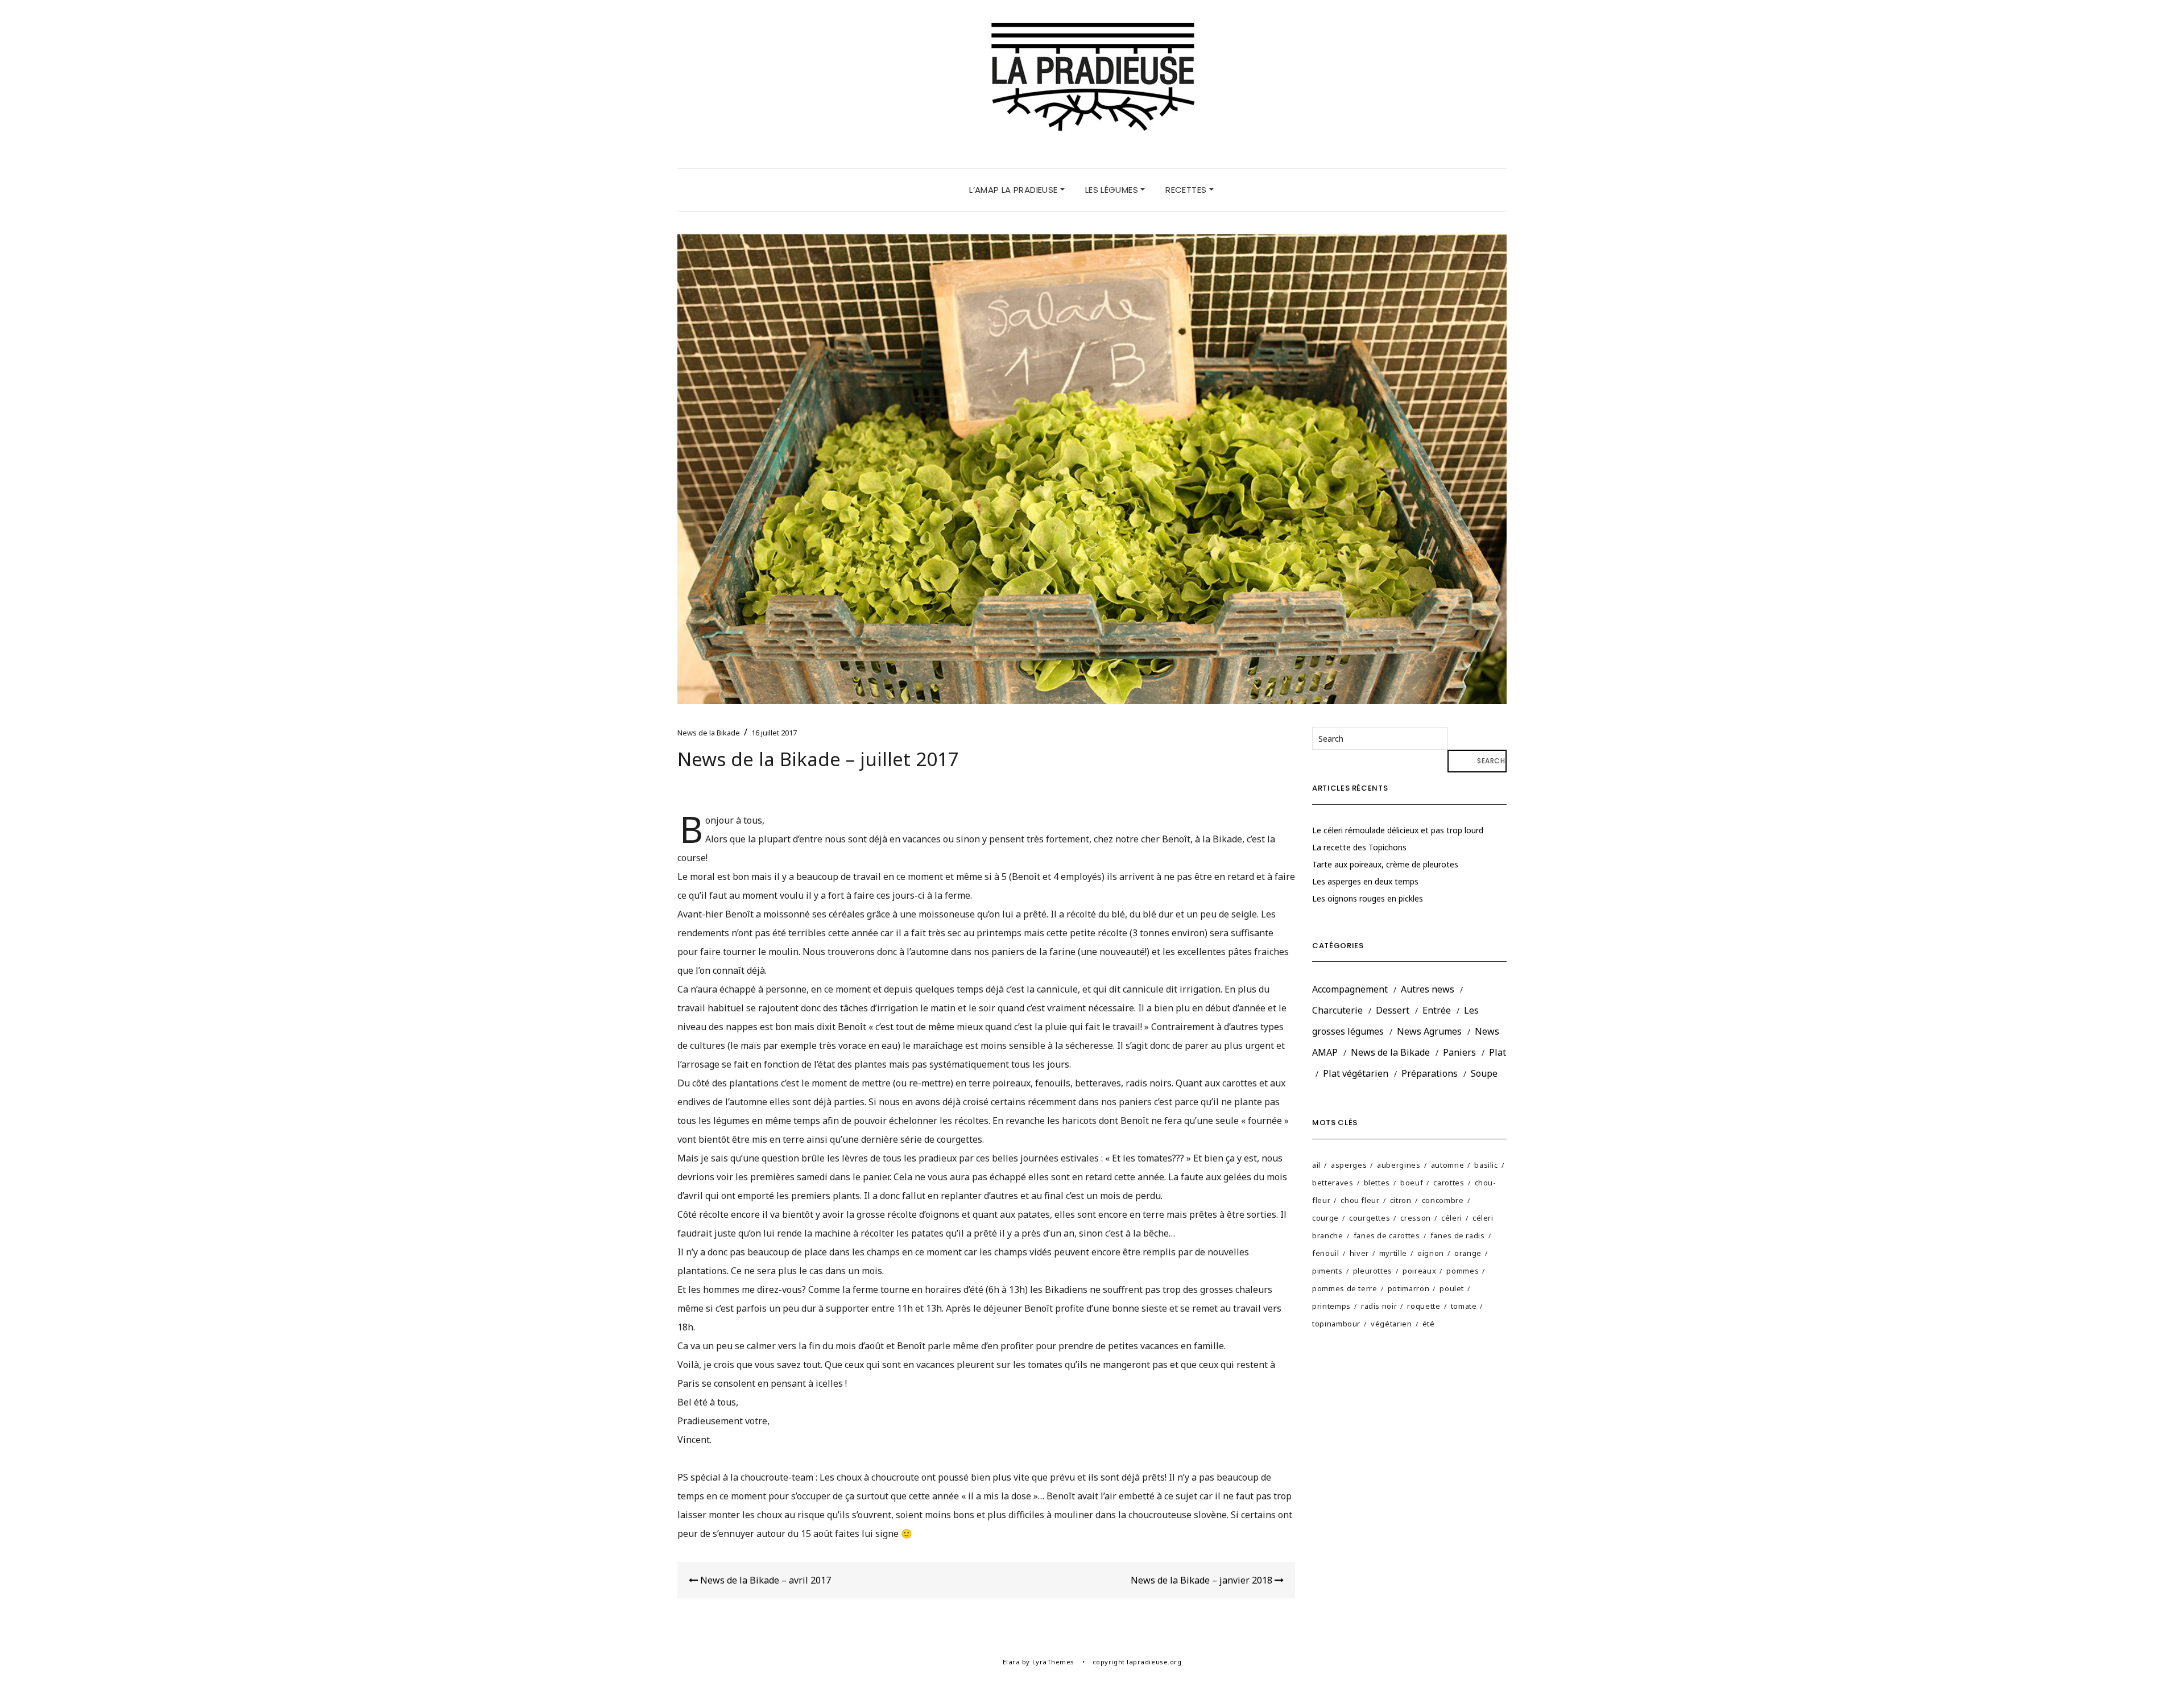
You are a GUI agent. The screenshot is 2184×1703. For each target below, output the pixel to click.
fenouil (1326, 1253)
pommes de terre (1345, 1288)
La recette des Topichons (1359, 847)
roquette (1424, 1306)
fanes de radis (1458, 1235)
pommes (1463, 1271)
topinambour (1336, 1324)
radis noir (1379, 1306)
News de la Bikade (709, 733)
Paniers (1459, 1052)
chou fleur (1360, 1200)
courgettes (1370, 1218)
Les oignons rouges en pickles (1368, 898)
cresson (1416, 1218)
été (1429, 1324)
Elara (1012, 1662)
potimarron (1409, 1288)
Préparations (1430, 1073)
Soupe (1484, 1073)
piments (1327, 1271)
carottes (1449, 1183)
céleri (1452, 1218)
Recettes (1187, 190)
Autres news (1428, 989)
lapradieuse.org (1154, 1662)
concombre (1443, 1200)
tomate (1464, 1306)
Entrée (1437, 1010)
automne (1448, 1165)
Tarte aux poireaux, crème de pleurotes (1385, 864)
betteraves (1333, 1183)
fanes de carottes (1387, 1235)
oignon (1431, 1253)
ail (1316, 1165)
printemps (1331, 1306)
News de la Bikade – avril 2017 (764, 1580)
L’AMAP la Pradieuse (1015, 190)
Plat (1498, 1052)
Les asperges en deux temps (1365, 881)
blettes (1377, 1183)
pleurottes (1373, 1271)
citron (1401, 1200)
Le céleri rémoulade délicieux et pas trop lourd (1398, 830)
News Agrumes (1429, 1031)
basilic (1486, 1165)
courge (1325, 1218)
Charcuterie (1337, 1010)
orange (1468, 1253)
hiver (1359, 1253)
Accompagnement (1350, 989)
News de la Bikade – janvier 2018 (1203, 1580)
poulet (1452, 1288)
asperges (1349, 1165)
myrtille (1393, 1253)
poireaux (1419, 1271)
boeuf (1412, 1183)
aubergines (1399, 1165)
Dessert (1393, 1010)
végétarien (1391, 1324)
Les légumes (1113, 190)
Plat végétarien (1356, 1073)
